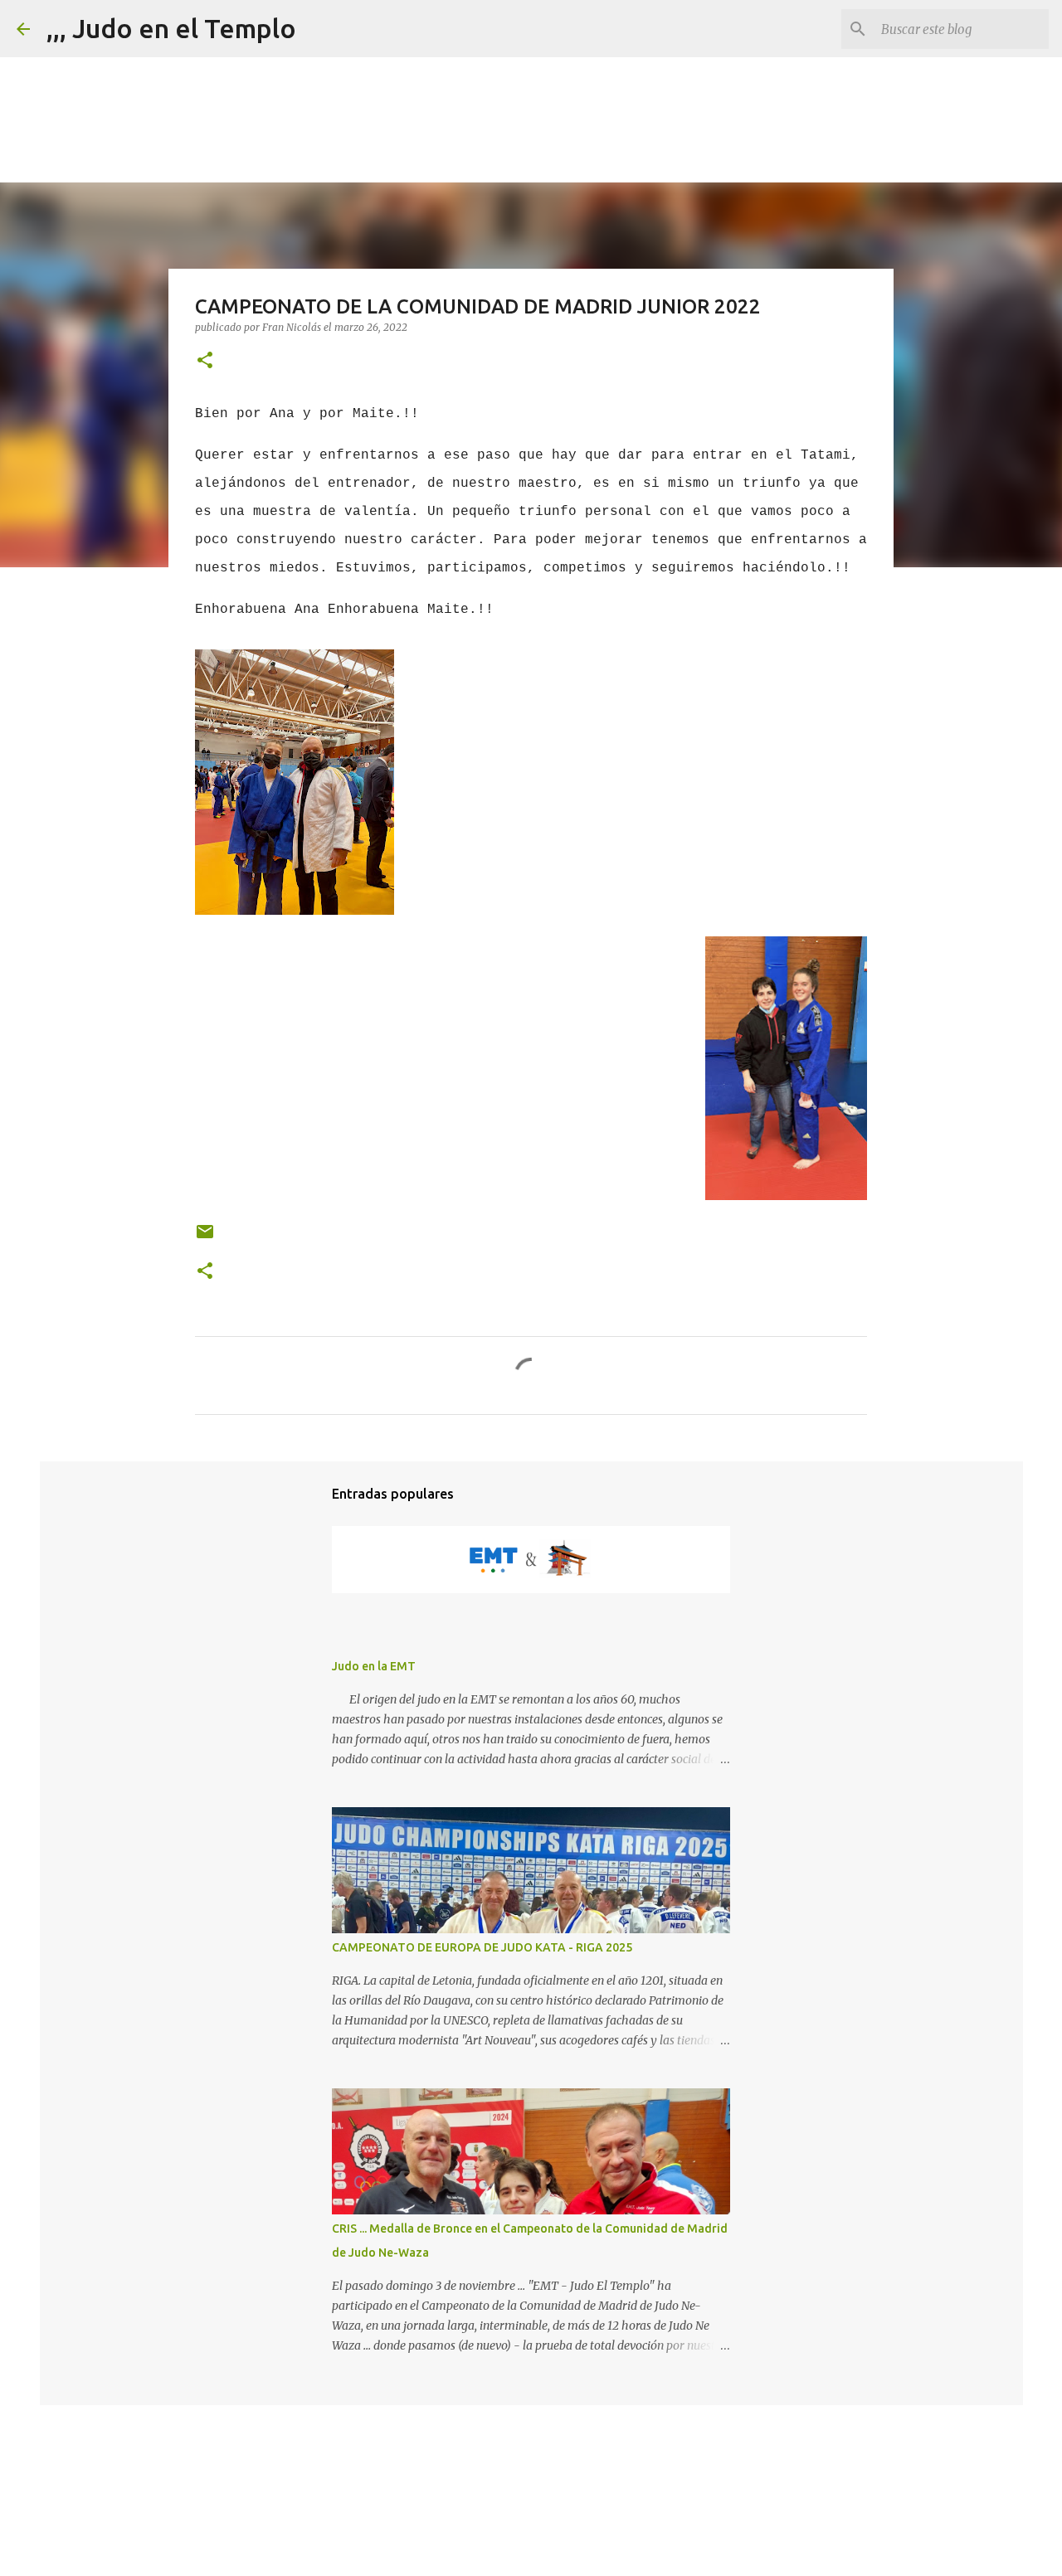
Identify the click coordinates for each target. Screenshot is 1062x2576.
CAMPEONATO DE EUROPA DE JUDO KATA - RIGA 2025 (482, 1947)
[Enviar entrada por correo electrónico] (205, 1238)
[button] (205, 361)
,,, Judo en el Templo (171, 28)
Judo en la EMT (374, 1666)
